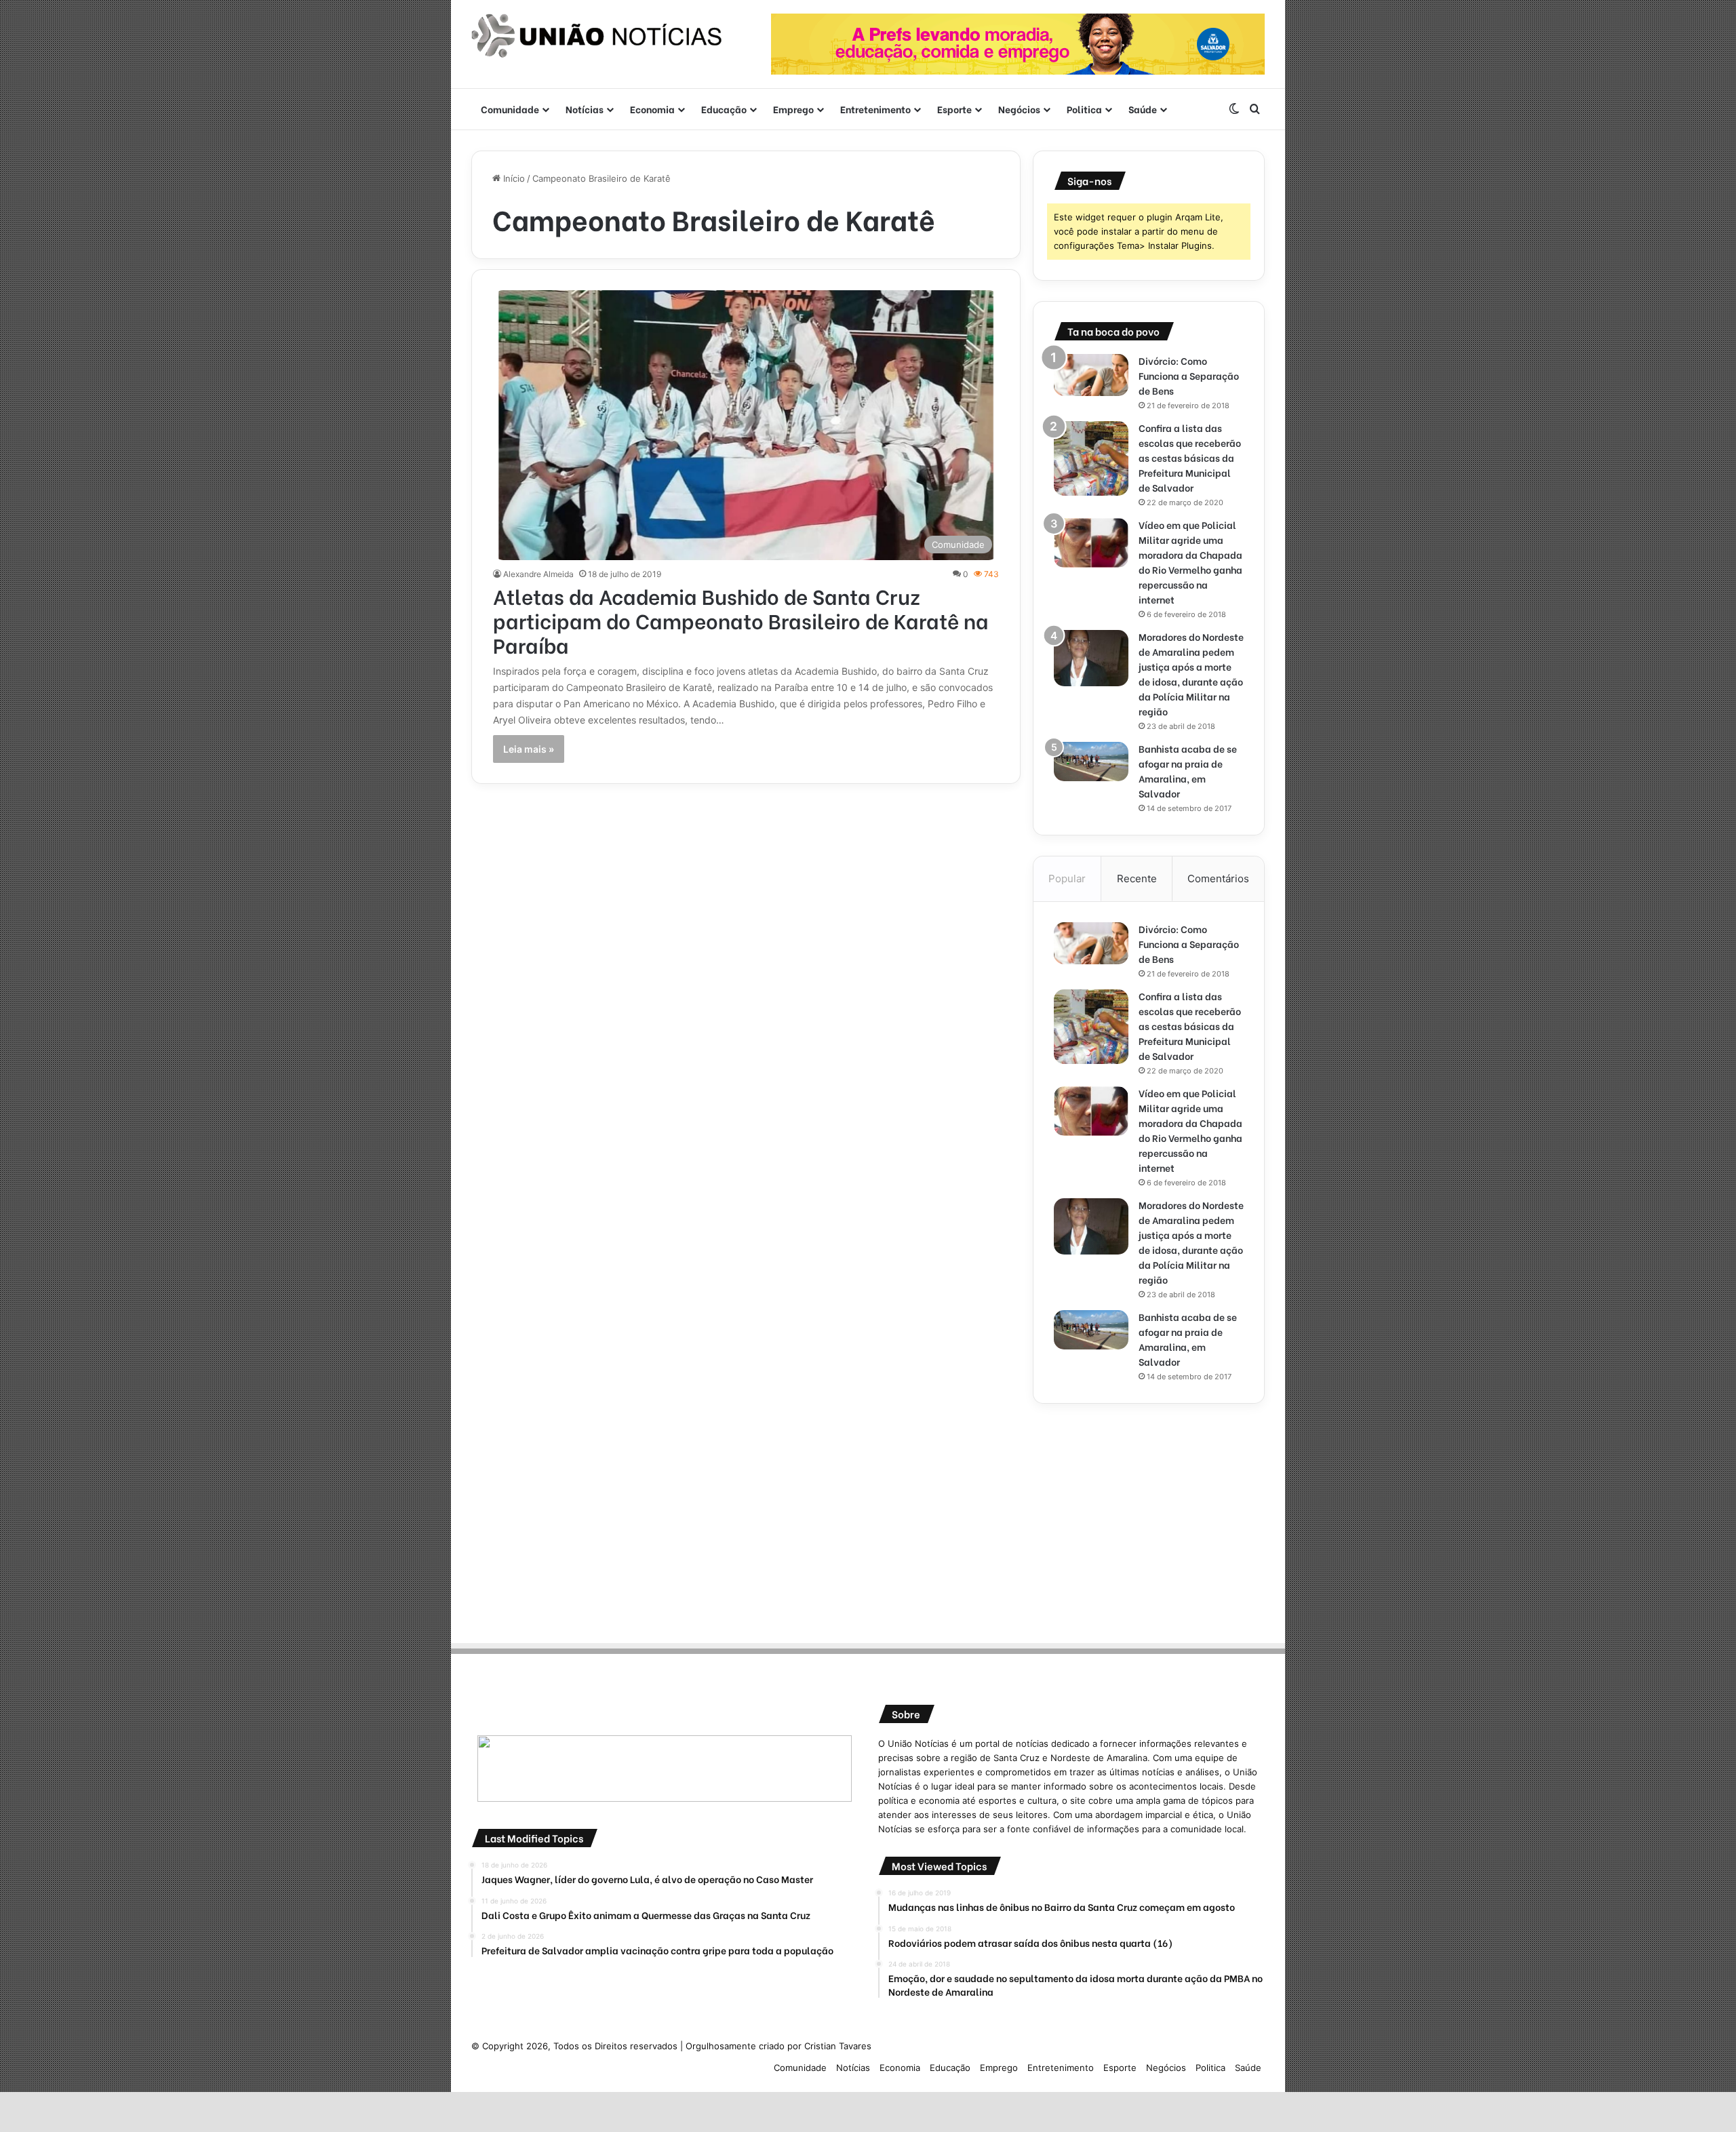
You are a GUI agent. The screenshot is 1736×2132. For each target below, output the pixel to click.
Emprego (793, 109)
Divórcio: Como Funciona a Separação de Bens (1189, 375)
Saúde (1143, 109)
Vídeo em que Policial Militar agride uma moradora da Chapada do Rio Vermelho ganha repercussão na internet (1190, 562)
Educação (724, 109)
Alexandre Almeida (538, 574)
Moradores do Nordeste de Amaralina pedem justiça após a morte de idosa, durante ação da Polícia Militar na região (1191, 674)
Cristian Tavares (838, 2046)
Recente (1137, 879)
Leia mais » (529, 749)
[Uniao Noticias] (597, 36)
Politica (1084, 109)
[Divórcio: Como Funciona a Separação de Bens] (1091, 375)
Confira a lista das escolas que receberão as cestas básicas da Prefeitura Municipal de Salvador (1190, 457)
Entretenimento (875, 109)
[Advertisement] (1149, 1519)
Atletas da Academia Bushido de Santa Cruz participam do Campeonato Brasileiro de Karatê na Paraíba (741, 620)
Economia (652, 109)
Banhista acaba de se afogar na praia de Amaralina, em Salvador (1188, 771)
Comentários (1218, 879)
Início (513, 178)
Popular (1067, 879)
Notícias (585, 109)
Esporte (954, 109)
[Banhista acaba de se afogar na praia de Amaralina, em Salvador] (1091, 762)
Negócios (1019, 109)
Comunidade (510, 109)
